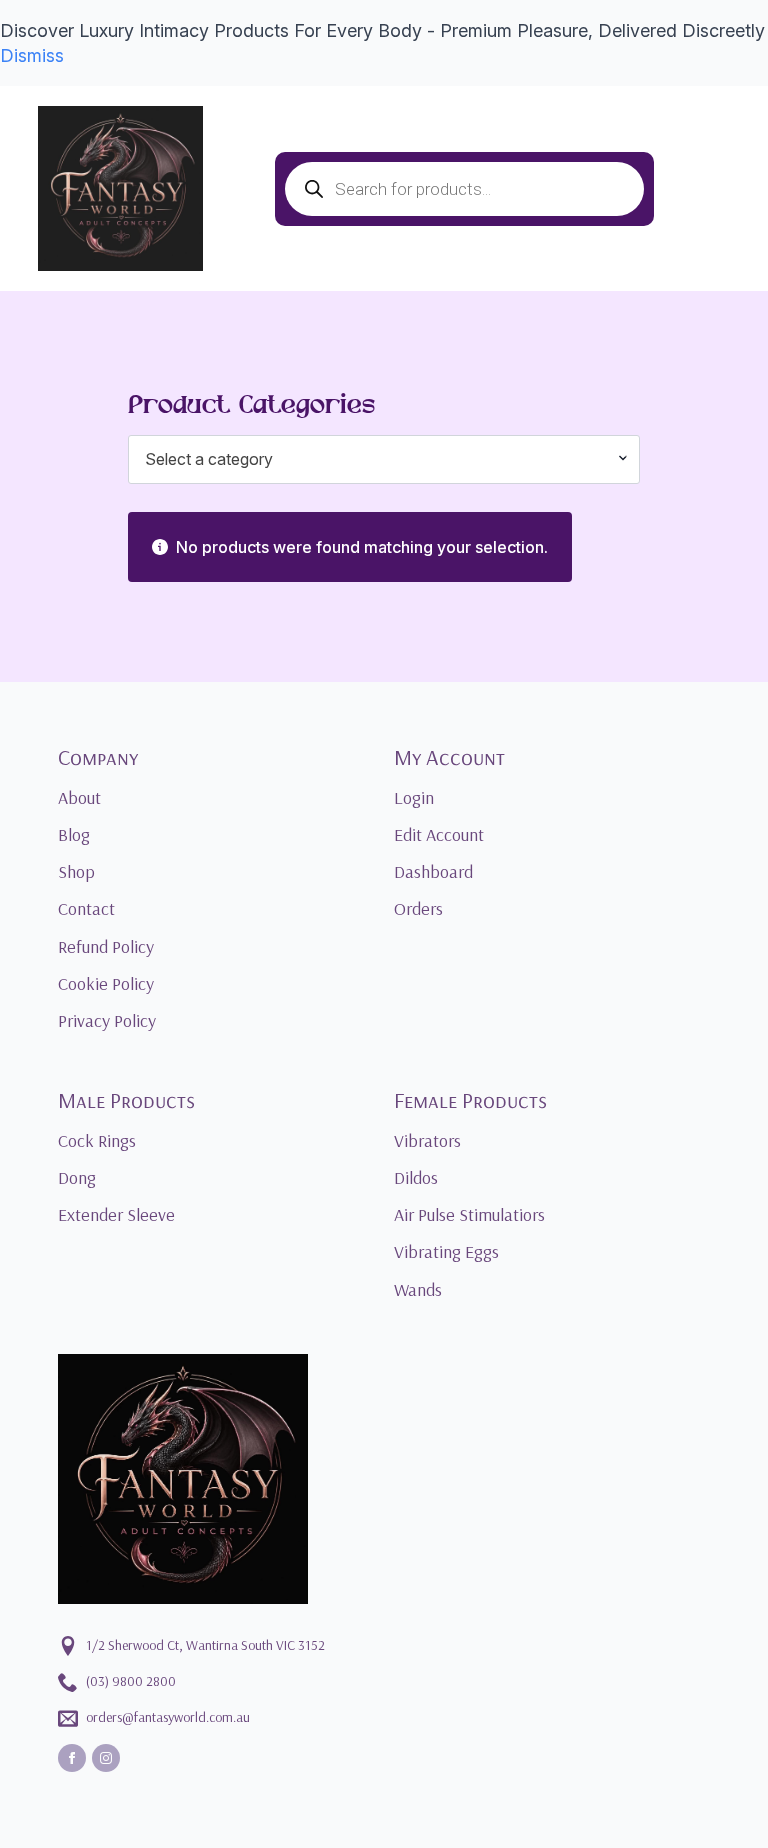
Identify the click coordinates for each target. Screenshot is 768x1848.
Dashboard (433, 871)
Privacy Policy (107, 1020)
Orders (418, 908)
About (79, 797)
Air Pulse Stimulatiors (469, 1214)
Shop (76, 871)
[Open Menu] (239, 189)
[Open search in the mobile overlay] (464, 189)
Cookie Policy (106, 983)
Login (414, 797)
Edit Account (439, 834)
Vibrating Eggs (446, 1251)
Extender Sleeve (116, 1214)
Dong (77, 1177)
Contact (86, 908)
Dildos (416, 1177)
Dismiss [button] (32, 55)
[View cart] (702, 189)
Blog (74, 834)
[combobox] (384, 459)
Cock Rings (97, 1140)
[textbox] (376, 459)
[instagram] (106, 1758)
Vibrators (427, 1140)
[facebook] (72, 1758)
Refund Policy (106, 946)
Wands (418, 1289)
